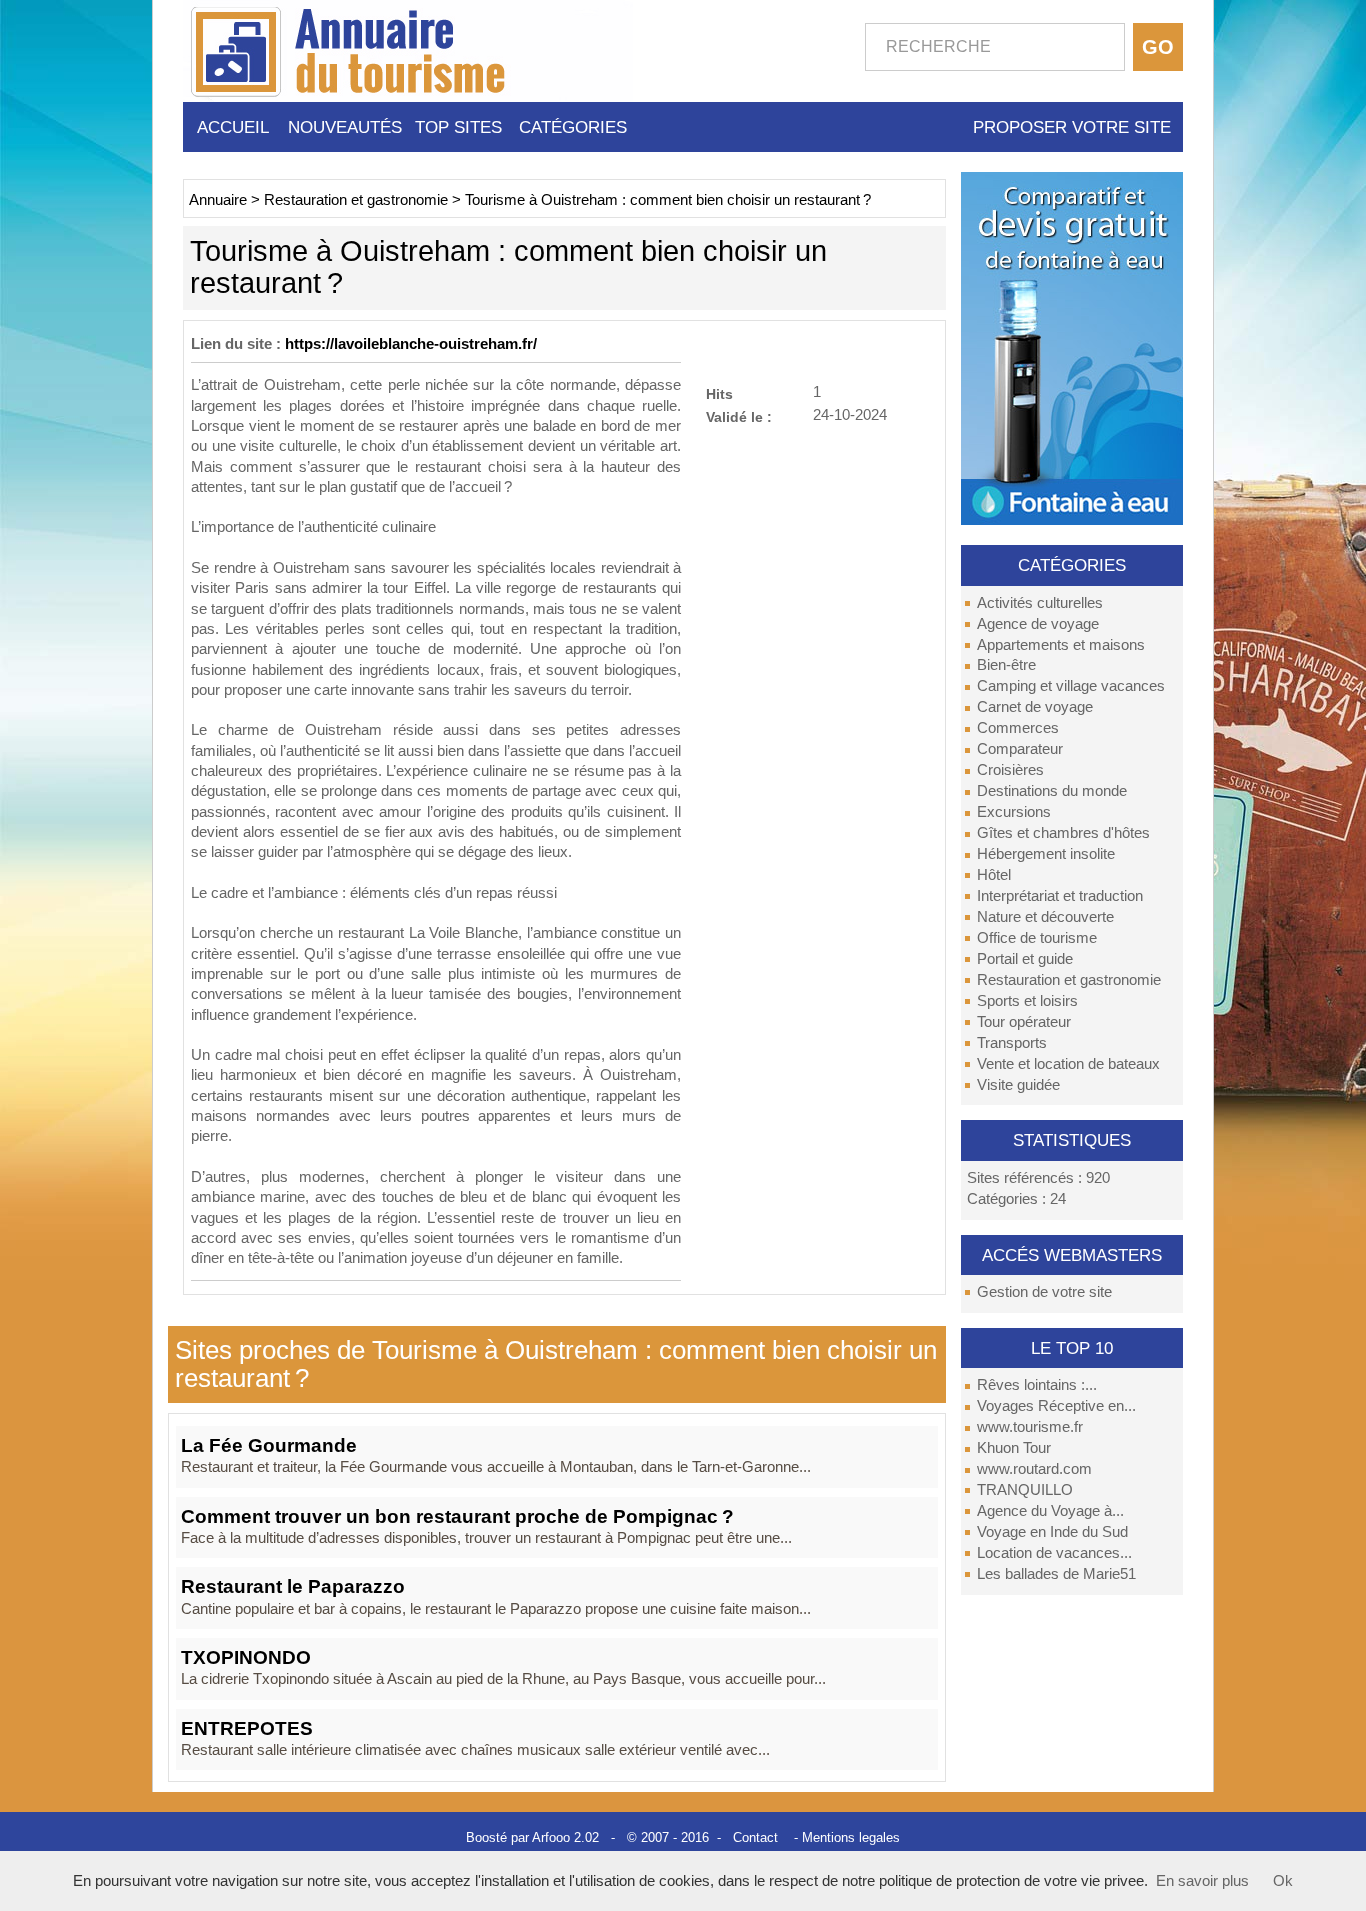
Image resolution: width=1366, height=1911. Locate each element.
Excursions (1014, 812)
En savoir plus (1202, 1881)
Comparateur (1020, 749)
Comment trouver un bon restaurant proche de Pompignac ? (457, 1516)
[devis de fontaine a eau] (1072, 347)
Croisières (1010, 770)
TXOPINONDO (246, 1657)
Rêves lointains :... (1037, 1385)
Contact (755, 1837)
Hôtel (994, 875)
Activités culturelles (1040, 603)
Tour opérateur (1024, 1022)
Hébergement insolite (1046, 854)
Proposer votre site (1072, 127)
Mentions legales (851, 1837)
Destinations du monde (1052, 791)
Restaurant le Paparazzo (293, 1586)
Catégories (573, 127)
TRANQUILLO (1025, 1490)
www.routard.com (1034, 1469)
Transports (1012, 1043)
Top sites (458, 127)
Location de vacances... (1054, 1553)
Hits (719, 393)
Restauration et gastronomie (1069, 980)
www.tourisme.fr (1030, 1427)
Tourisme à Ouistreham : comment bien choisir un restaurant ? (668, 200)
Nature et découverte (1045, 917)
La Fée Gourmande (269, 1445)
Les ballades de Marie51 (1056, 1574)
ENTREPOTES (247, 1728)
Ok (1283, 1881)
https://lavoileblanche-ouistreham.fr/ (411, 344)
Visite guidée (1018, 1085)
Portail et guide (1025, 959)
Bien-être (1006, 665)
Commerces (1018, 728)
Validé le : (739, 416)
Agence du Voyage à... (1050, 1511)
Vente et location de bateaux (1068, 1064)
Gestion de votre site (1044, 1292)
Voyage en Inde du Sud (1052, 1532)
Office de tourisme (1037, 938)
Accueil (233, 127)
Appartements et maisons (1061, 645)
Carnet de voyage (1035, 707)
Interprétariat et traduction (1060, 896)
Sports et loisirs (1027, 1001)
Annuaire (218, 200)
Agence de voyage (1038, 624)
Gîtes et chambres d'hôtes (1063, 833)
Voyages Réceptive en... (1056, 1406)
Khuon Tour (1014, 1448)
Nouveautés (345, 127)
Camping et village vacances (1071, 686)
